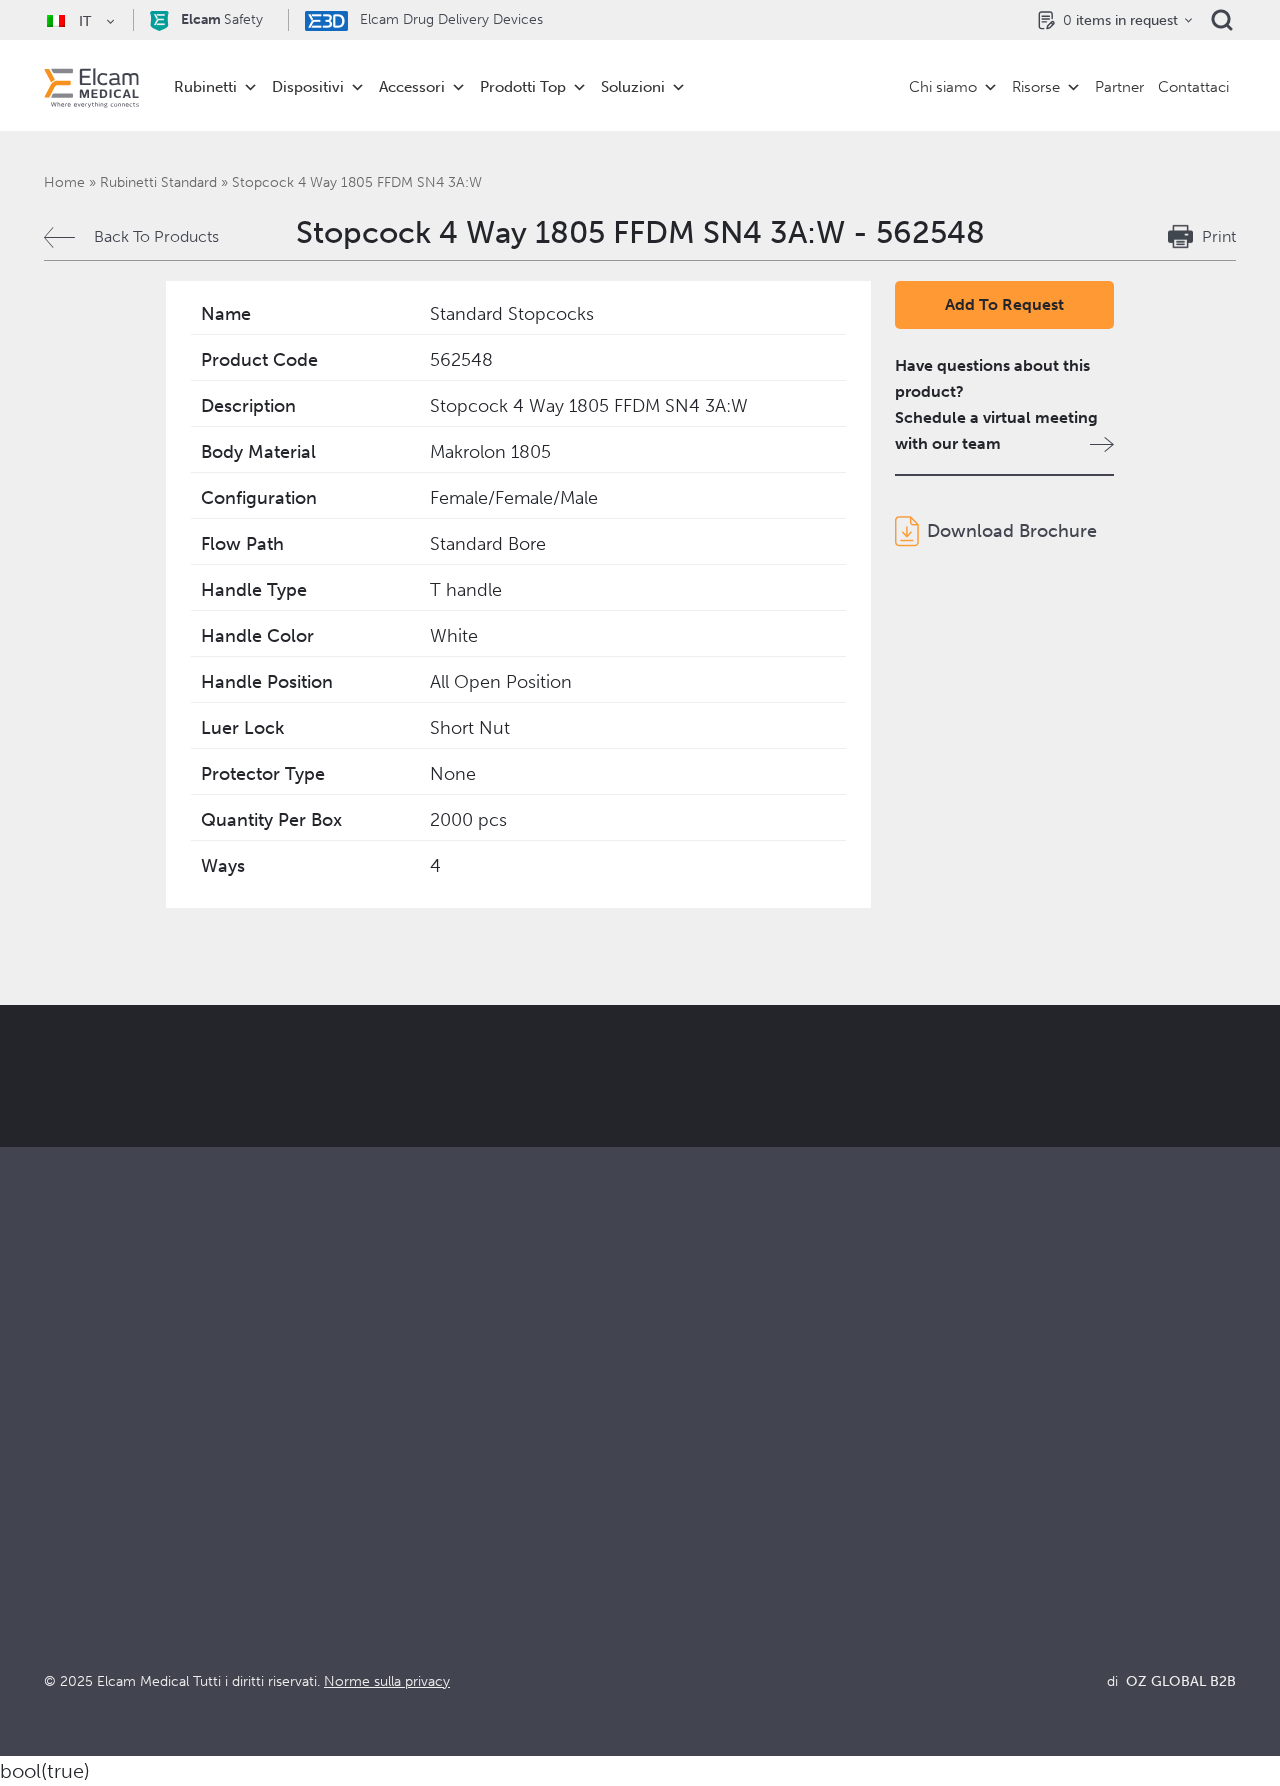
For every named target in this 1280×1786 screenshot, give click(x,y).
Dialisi (363, 1496)
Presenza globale (701, 1550)
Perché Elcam (690, 1469)
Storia (661, 1631)
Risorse (1036, 87)
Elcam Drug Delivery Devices (449, 19)
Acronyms (975, 1550)
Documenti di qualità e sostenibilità (1064, 1496)
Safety (222, 19)
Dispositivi (308, 87)
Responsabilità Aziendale (728, 1523)
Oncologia (380, 1550)
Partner (1119, 87)
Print (1219, 236)
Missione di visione (708, 1496)
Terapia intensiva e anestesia (442, 1469)
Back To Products (156, 236)
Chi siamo (943, 87)
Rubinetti (205, 87)
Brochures (975, 1469)
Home (64, 182)
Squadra (669, 1577)
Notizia (963, 1577)
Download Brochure (1012, 531)
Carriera (669, 1604)
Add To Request (1004, 304)
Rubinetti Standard (158, 182)
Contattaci (1193, 87)
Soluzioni (633, 87)
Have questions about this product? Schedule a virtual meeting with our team (996, 404)
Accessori (412, 87)
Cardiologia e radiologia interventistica (481, 1523)
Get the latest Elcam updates (666, 1148)
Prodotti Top (523, 87)
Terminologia (985, 1523)
